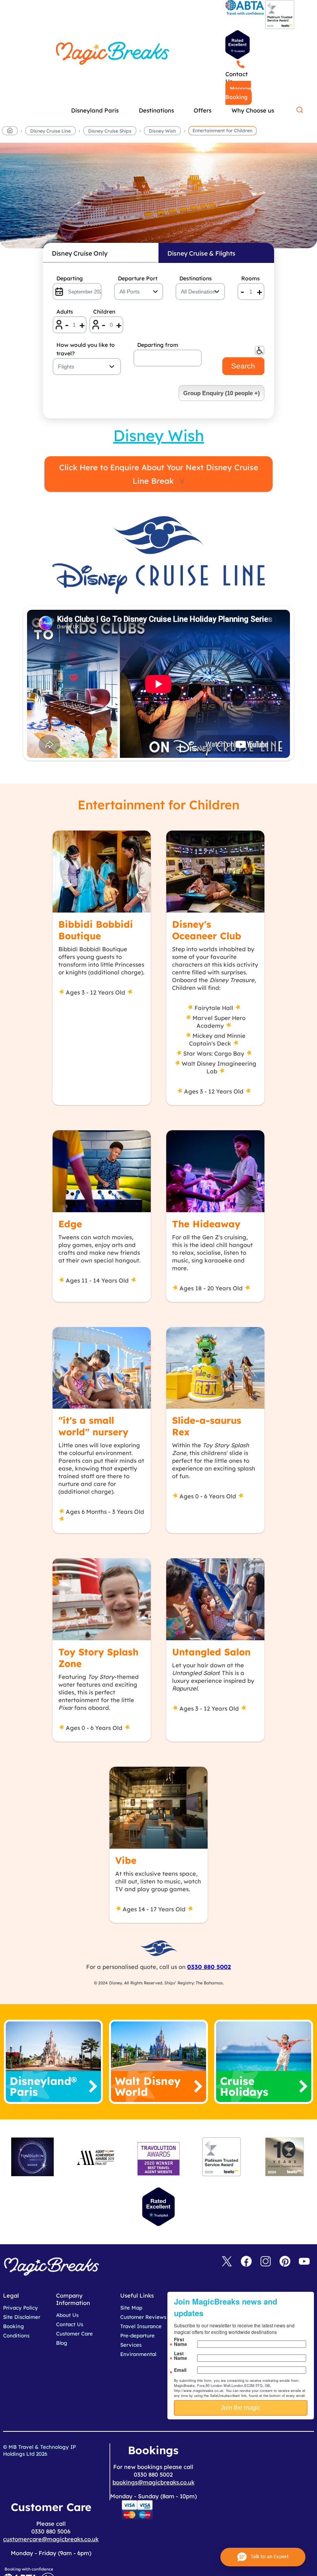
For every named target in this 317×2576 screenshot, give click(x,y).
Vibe (126, 1860)
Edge (70, 1224)
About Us (67, 2315)
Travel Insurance (141, 2326)
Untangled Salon (211, 1652)
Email (180, 2370)
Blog (62, 2343)
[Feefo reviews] (280, 27)
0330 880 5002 (209, 1967)
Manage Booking (238, 93)
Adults (65, 312)
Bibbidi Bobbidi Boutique (96, 930)
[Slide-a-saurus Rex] (215, 1368)
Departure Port (138, 278)
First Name (181, 2342)
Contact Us (237, 78)
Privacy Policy (20, 2308)
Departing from (158, 345)
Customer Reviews (143, 2317)
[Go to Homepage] (10, 132)
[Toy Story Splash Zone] (102, 1599)
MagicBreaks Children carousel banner (158, 200)
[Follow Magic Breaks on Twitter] (227, 2262)
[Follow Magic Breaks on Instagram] (266, 2262)
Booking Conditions (16, 2331)
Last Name (181, 2356)
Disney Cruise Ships (110, 131)
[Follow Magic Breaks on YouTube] (304, 2262)
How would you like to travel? (86, 349)
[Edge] (102, 1171)
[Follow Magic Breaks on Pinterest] (285, 2262)
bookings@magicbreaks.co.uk (153, 2482)
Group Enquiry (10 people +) (222, 393)
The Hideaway (206, 1224)
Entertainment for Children (222, 131)
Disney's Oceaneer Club (207, 930)
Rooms (251, 278)
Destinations (196, 278)
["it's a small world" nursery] (102, 1368)
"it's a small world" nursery (93, 1426)
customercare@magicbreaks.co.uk (51, 2539)
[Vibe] (158, 1808)
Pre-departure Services (137, 2340)
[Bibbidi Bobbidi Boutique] (102, 872)
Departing (70, 278)
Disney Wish (162, 131)
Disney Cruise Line (50, 131)
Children (104, 312)
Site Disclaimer (22, 2317)
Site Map (131, 2308)
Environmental (138, 2354)
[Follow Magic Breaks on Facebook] (246, 2262)
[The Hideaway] (215, 1171)
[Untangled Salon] (215, 1599)
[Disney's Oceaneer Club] (215, 872)
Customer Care (74, 2334)
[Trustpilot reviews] (238, 45)
